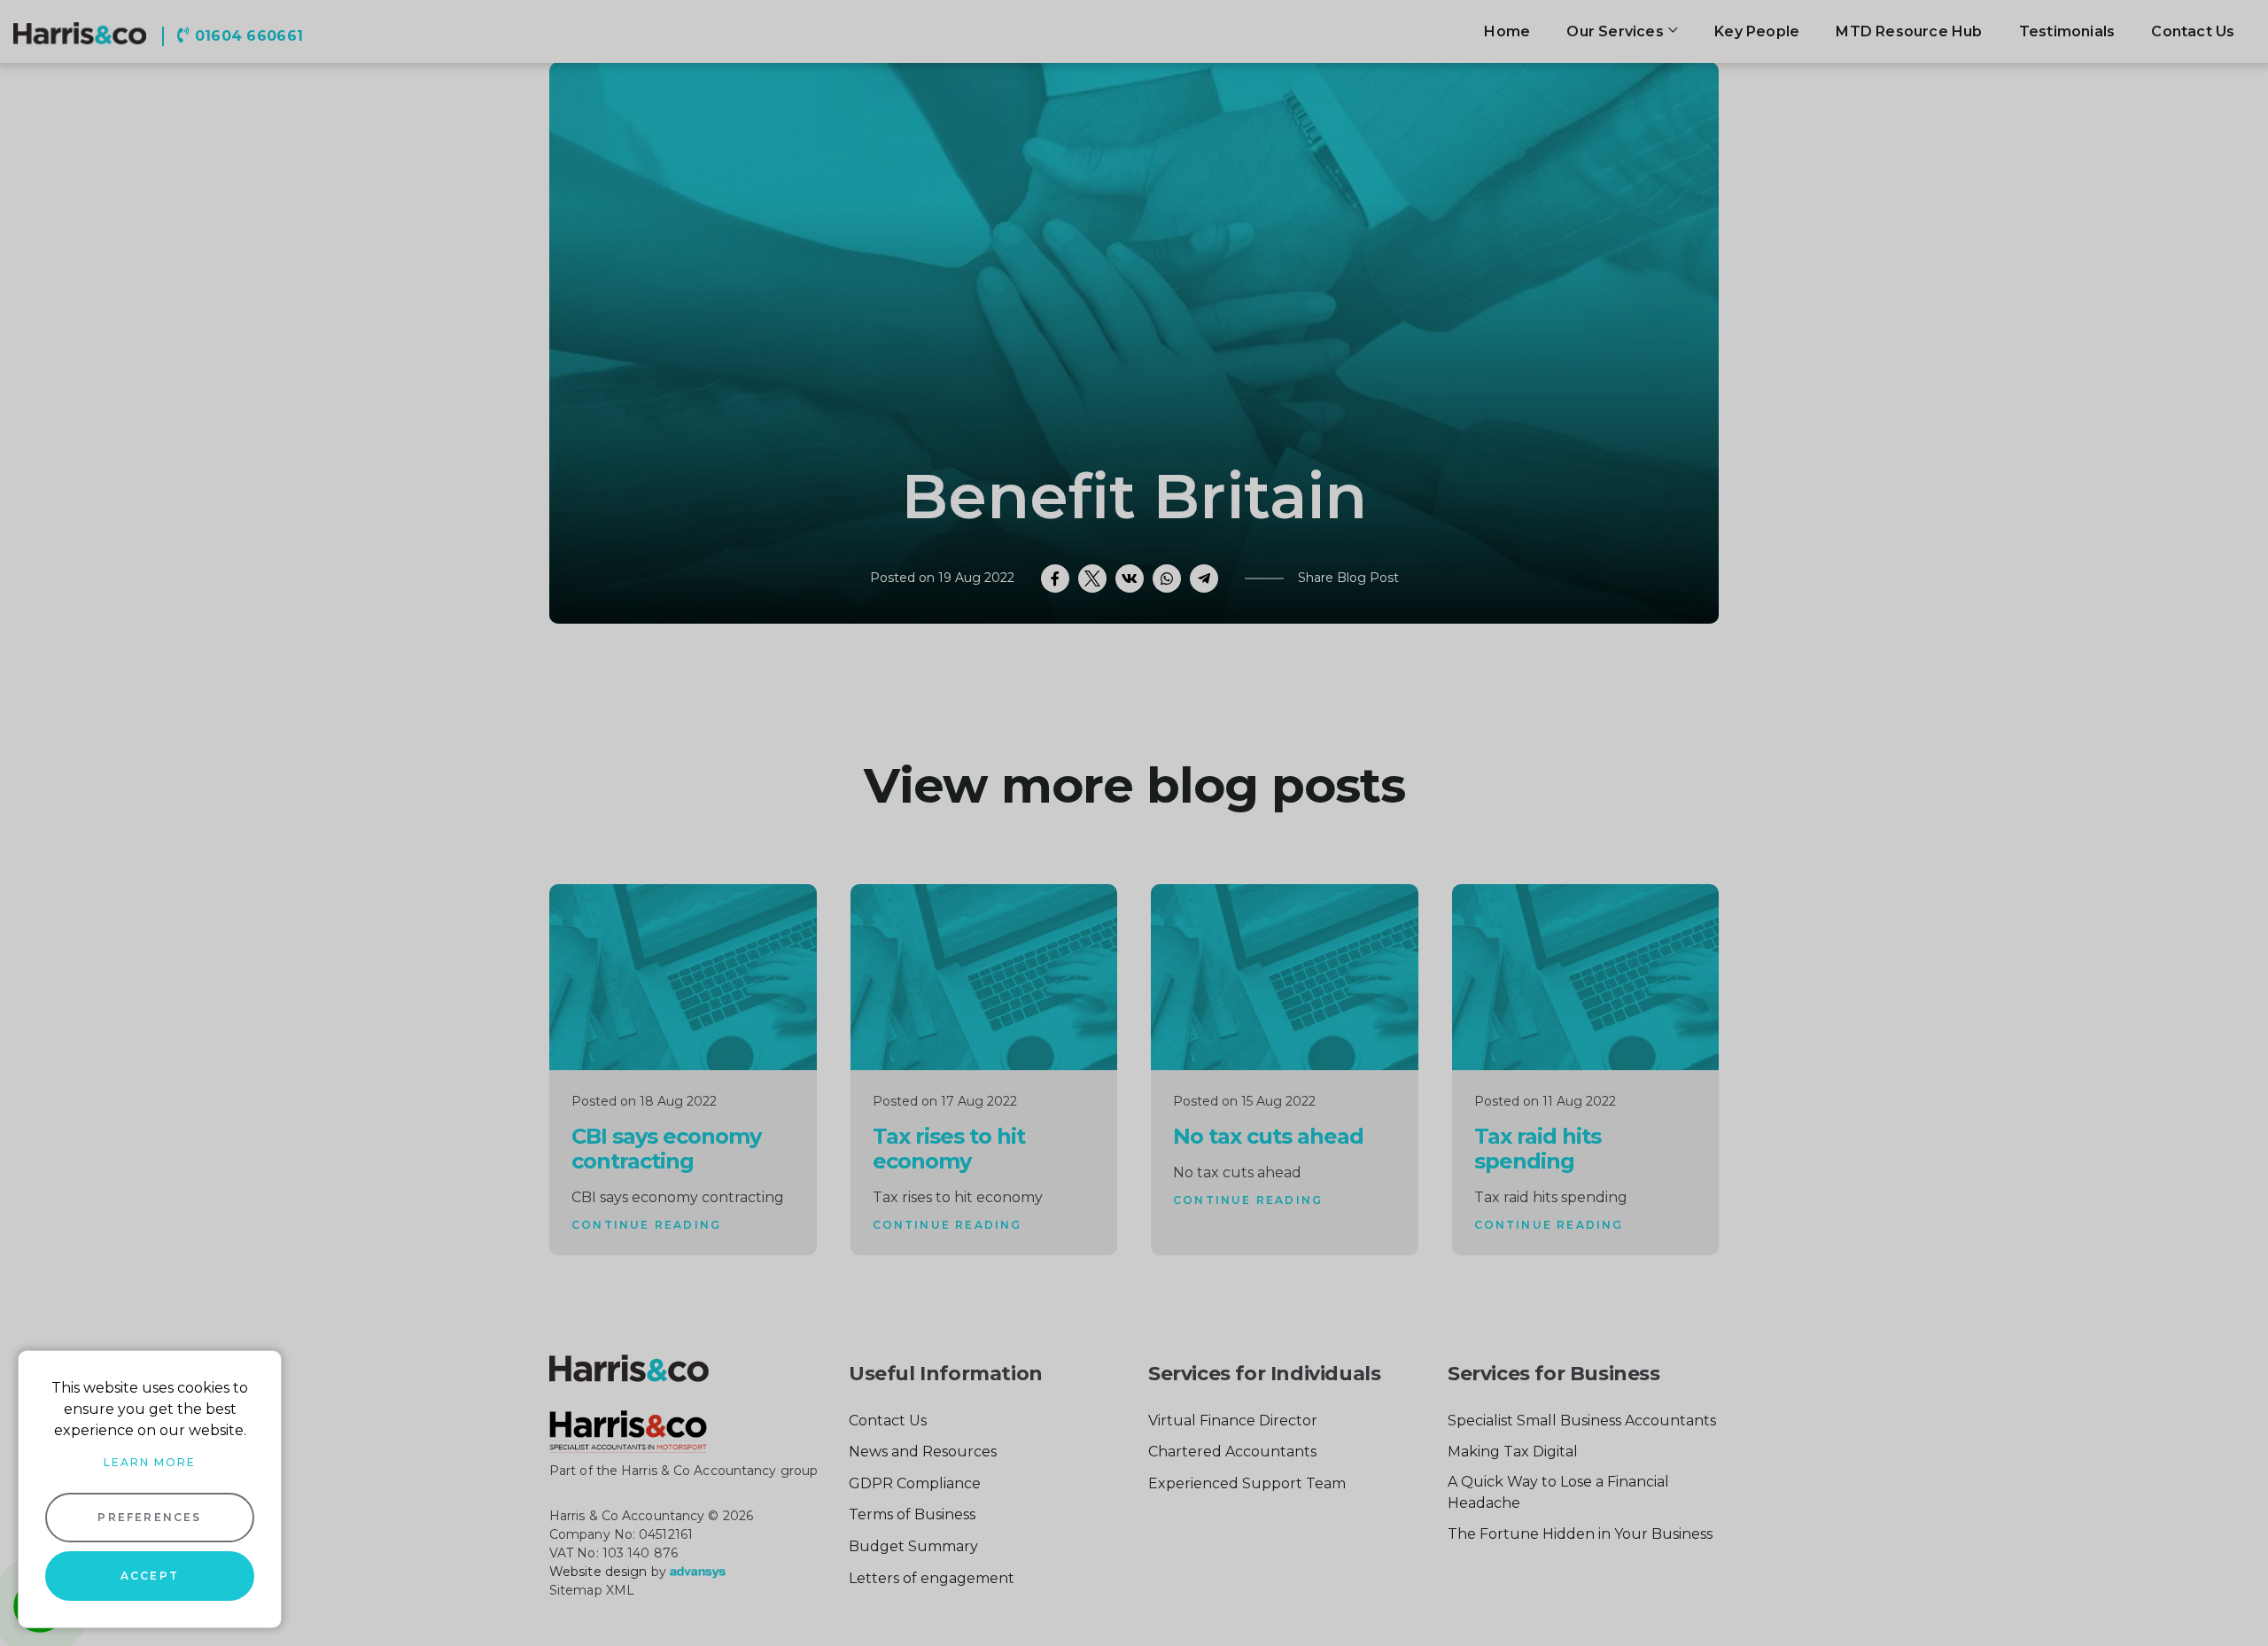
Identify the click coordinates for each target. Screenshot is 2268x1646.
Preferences (149, 1517)
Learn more (150, 1462)
